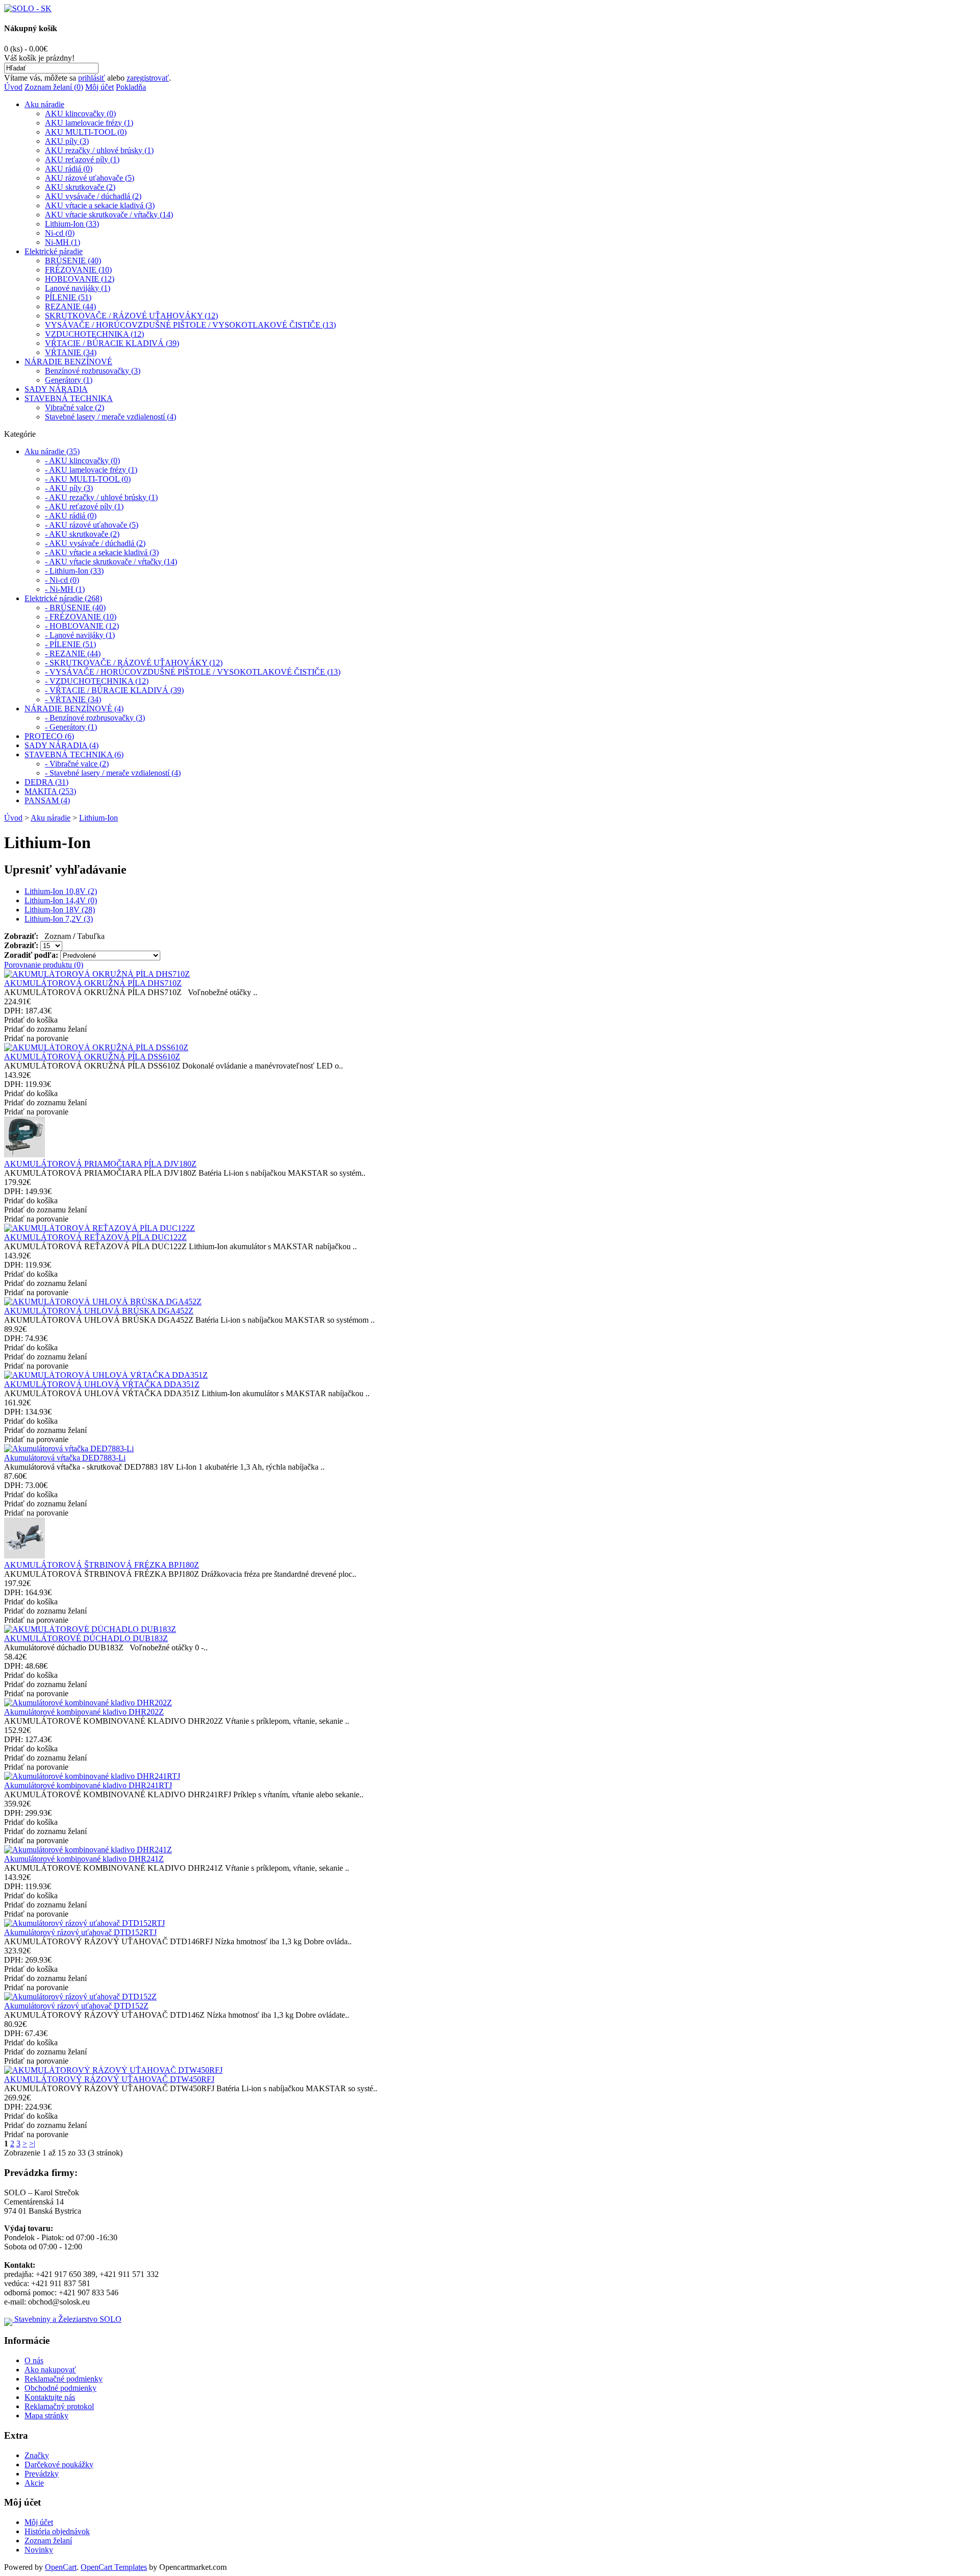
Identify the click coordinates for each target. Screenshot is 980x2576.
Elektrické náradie (54, 251)
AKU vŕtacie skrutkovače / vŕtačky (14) (109, 215)
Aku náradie (44, 104)
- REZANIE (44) (73, 653)
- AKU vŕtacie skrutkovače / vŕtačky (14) (111, 562)
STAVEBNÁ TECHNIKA (69, 398)
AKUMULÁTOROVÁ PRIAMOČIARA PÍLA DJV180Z (100, 1164)
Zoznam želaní (48, 2541)
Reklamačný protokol (59, 2406)
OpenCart (61, 2567)
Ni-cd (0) (60, 233)
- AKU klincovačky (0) (82, 461)
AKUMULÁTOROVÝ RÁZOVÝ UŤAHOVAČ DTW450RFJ (109, 2079)
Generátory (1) (69, 380)
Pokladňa (131, 87)
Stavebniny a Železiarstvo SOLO (67, 2319)
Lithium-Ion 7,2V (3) (59, 919)
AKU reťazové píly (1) (82, 159)
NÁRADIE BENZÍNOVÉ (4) (74, 709)
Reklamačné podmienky (64, 2379)
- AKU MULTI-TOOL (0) (88, 479)
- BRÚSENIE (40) (75, 608)
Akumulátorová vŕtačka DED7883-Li (65, 1458)
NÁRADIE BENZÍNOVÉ (68, 362)
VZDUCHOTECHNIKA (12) (94, 334)
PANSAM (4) (47, 800)
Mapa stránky (46, 2416)
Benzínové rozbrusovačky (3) (93, 371)
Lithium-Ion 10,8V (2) (61, 891)
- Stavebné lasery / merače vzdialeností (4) (113, 773)
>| (32, 2144)
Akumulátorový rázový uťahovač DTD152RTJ (80, 1932)
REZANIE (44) (70, 306)
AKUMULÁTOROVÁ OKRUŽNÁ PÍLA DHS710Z (93, 983)
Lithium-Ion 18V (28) (60, 910)
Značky (37, 2455)
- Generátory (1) (71, 727)
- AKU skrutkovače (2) (82, 534)
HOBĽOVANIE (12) (80, 279)
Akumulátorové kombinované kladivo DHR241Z (84, 1859)
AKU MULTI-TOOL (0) (86, 132)
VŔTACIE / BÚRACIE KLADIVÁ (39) (112, 343)
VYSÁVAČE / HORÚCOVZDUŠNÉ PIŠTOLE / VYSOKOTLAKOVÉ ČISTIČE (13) (190, 325)
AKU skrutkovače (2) (80, 187)
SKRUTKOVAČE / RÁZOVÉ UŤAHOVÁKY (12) (131, 316)
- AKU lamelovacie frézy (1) (91, 470)
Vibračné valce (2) (75, 407)
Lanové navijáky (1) (78, 288)
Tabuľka (91, 936)
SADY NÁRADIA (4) (62, 745)
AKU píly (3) (67, 141)
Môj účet (100, 87)
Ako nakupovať (50, 2370)
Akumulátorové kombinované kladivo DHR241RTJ (88, 1785)
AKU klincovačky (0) (80, 114)
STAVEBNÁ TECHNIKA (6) (74, 754)
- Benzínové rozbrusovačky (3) (95, 718)
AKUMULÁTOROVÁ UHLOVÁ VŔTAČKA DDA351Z (102, 1384)
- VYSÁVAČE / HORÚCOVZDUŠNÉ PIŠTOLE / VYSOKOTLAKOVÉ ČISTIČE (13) (193, 672)
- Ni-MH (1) (65, 589)
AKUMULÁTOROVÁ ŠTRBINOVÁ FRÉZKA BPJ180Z (102, 1565)
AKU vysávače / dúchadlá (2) (93, 196)
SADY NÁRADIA (56, 389)
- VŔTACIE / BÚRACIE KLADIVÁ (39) (114, 690)
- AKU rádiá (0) (71, 516)
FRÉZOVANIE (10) (78, 270)
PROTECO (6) (49, 736)
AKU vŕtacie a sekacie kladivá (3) (100, 205)
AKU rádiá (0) (69, 169)
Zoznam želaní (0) (54, 87)
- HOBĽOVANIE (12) (82, 626)
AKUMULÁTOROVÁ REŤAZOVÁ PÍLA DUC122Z (95, 1237)
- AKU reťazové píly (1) (84, 506)
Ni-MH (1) (63, 242)
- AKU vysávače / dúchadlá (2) (95, 543)
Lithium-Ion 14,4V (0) (61, 900)
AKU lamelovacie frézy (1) (89, 123)
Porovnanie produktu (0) (44, 965)
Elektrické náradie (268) (63, 598)
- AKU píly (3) (69, 488)
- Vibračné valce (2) (77, 764)
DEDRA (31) (46, 782)
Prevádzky (42, 2474)
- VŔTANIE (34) (73, 699)
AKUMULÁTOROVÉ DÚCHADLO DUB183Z (86, 1638)
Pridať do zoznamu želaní (45, 1029)
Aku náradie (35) (52, 451)
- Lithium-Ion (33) (74, 571)
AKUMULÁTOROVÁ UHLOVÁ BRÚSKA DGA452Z (99, 1311)
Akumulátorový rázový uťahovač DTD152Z (76, 2006)
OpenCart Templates (114, 2567)
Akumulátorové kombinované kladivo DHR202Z (84, 1712)
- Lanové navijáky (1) (80, 635)
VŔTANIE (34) (71, 352)
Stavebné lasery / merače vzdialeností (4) (111, 417)
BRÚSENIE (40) (73, 261)
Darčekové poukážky (59, 2464)
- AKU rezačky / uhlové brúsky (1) (101, 497)
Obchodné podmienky (60, 2388)
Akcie (34, 2483)
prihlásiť (92, 78)
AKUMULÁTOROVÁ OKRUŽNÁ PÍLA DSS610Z (92, 1057)
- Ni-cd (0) (62, 580)
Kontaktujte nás (50, 2397)
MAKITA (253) (50, 791)
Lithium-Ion (99, 818)
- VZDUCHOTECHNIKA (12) (97, 681)
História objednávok (57, 2531)
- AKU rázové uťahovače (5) (92, 525)
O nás (34, 2360)
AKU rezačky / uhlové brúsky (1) (99, 150)
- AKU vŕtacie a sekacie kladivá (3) (102, 552)
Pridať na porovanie (36, 1038)
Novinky (39, 2550)
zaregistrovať (148, 78)
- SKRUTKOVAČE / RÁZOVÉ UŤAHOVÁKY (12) (134, 663)
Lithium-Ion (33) (72, 224)
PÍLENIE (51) (68, 297)
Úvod (13, 87)
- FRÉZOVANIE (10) (81, 617)
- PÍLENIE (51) (70, 644)
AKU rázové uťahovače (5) (90, 178)
